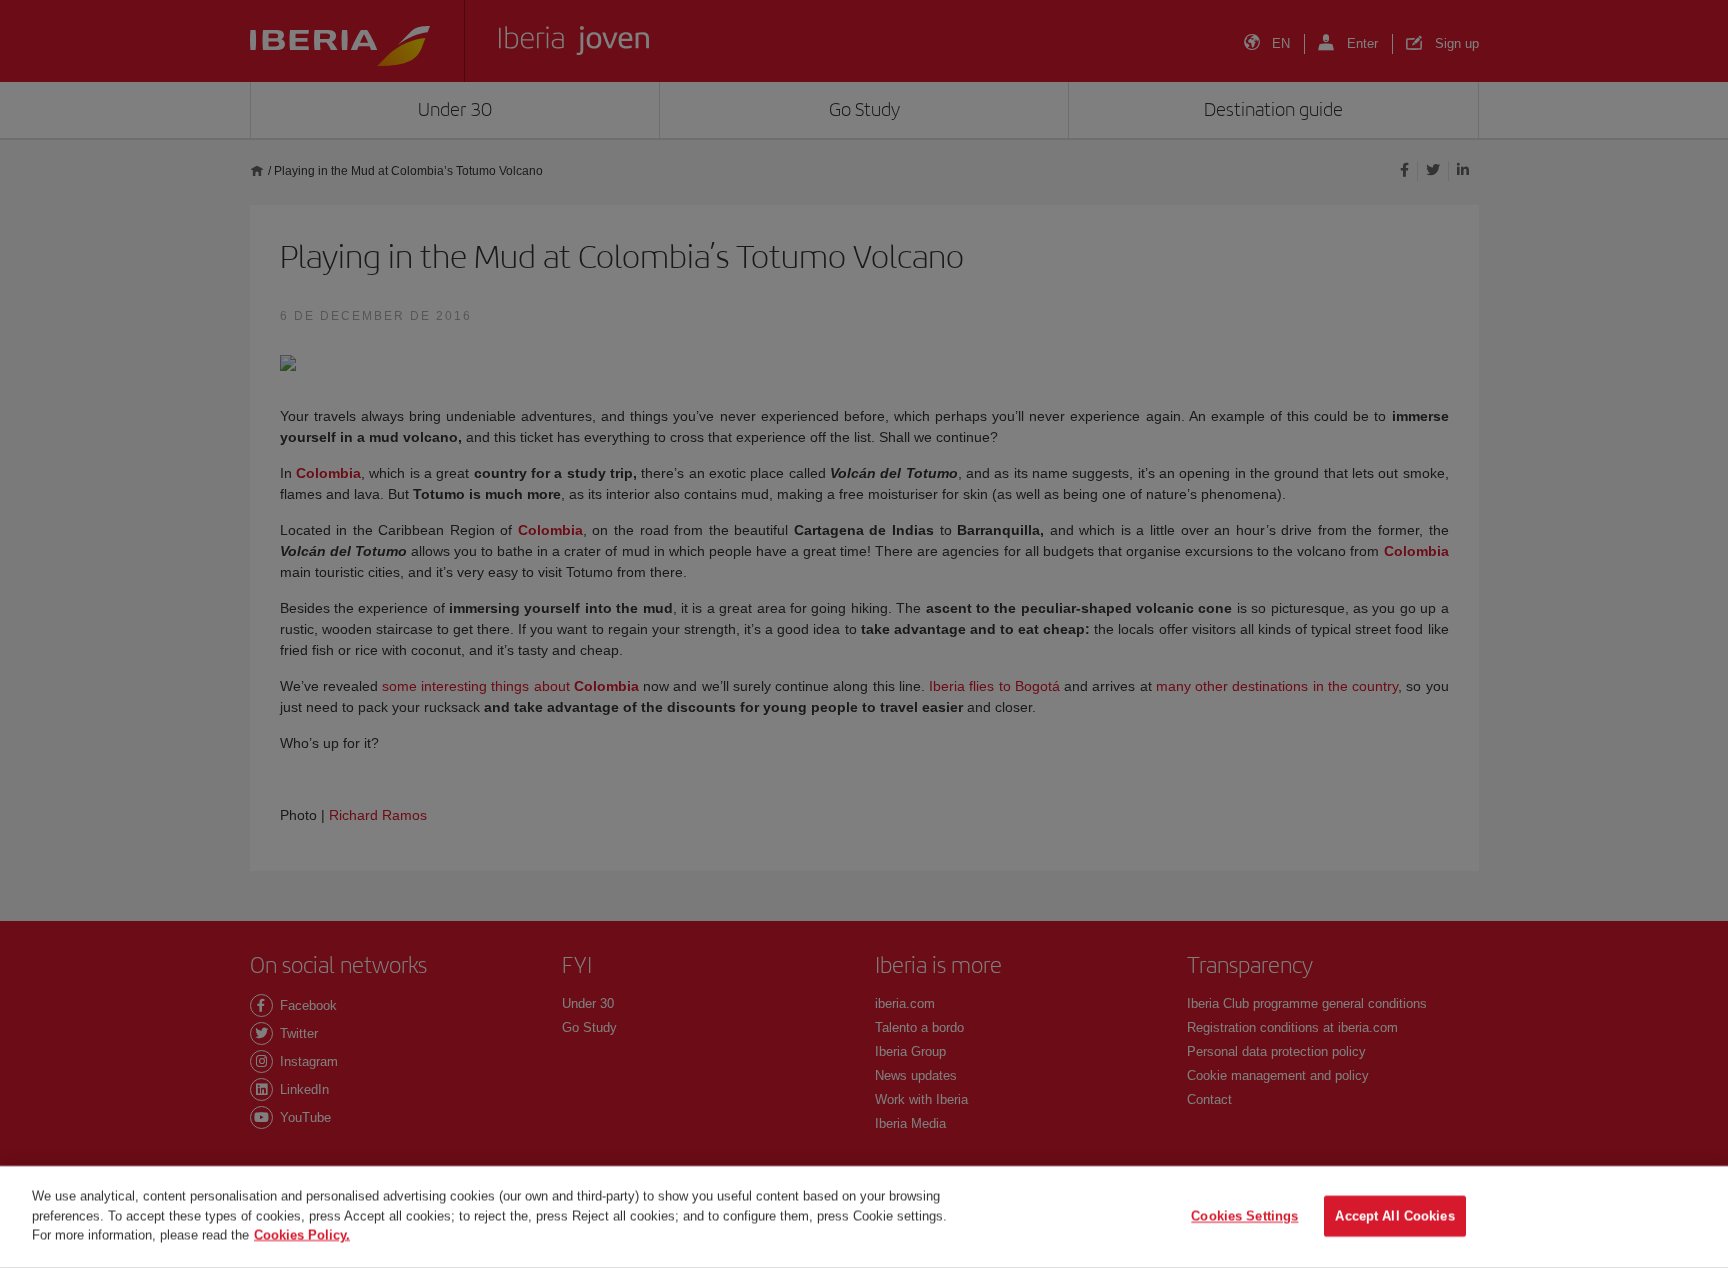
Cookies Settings (1244, 1216)
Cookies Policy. (302, 1234)
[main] (864, 1217)
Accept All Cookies (1394, 1216)
